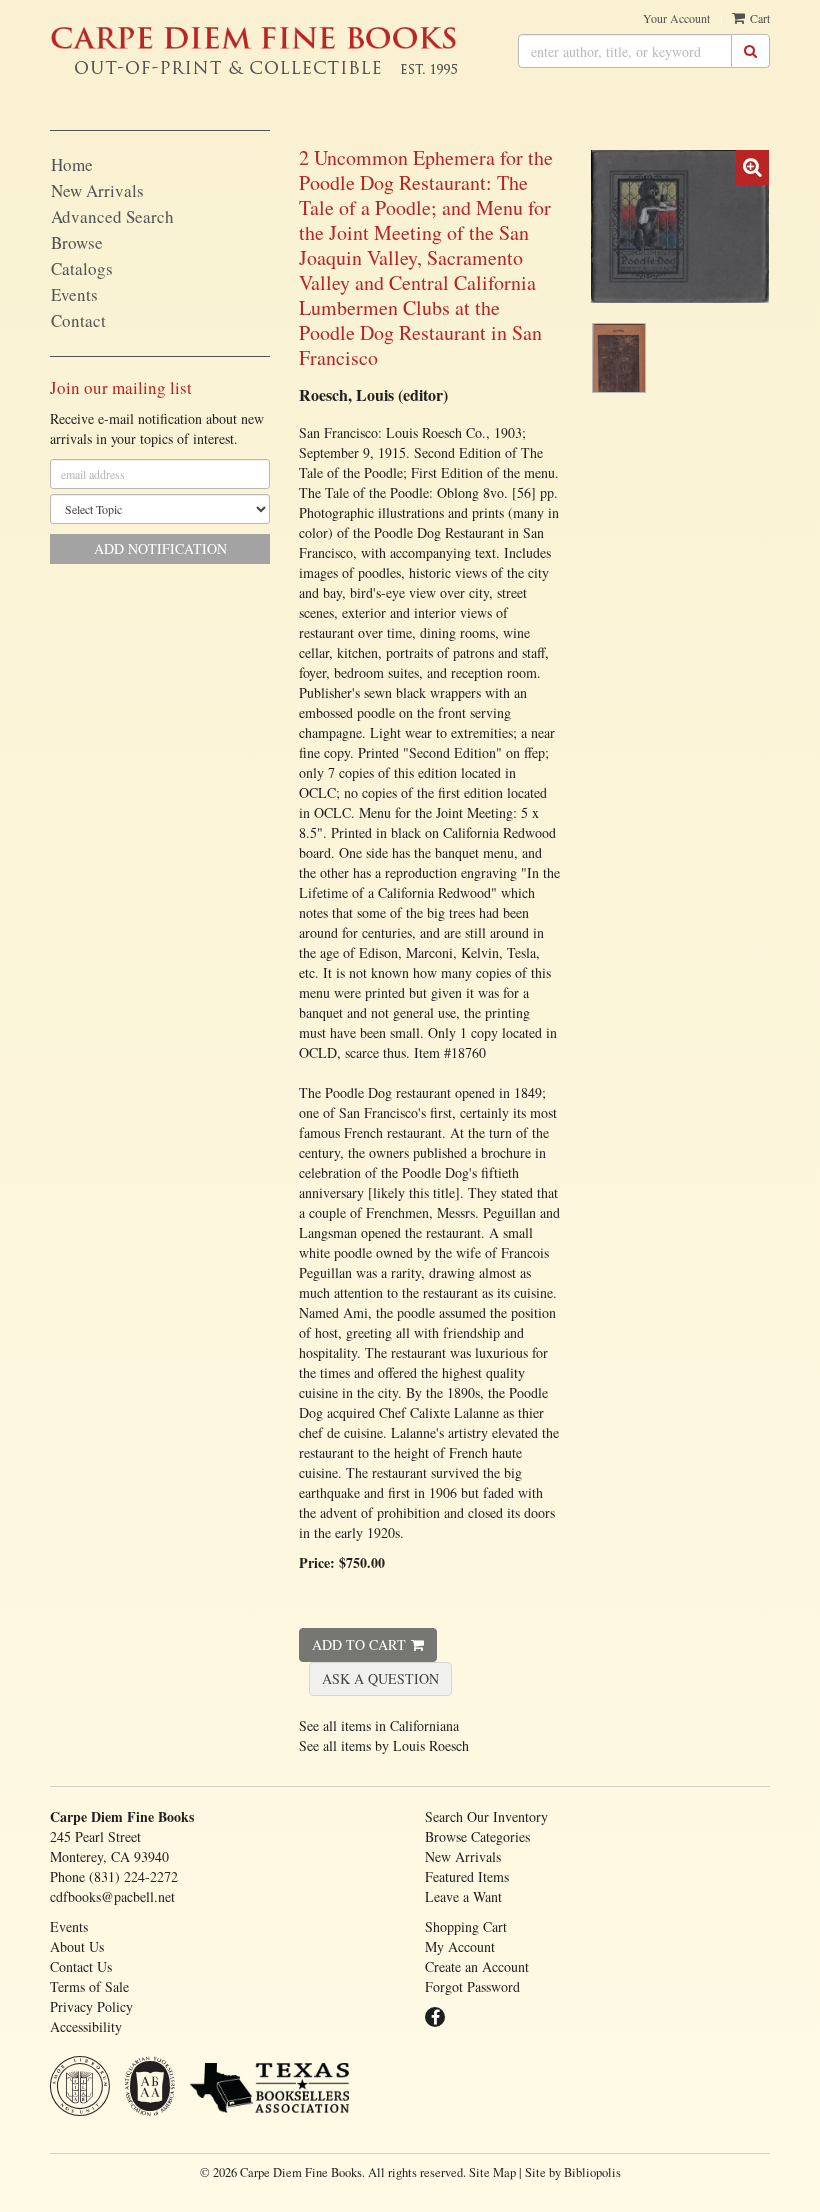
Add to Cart (359, 1644)
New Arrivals (97, 190)
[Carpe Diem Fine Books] (254, 37)
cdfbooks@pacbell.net (112, 1896)
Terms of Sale (89, 1986)
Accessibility (86, 2026)
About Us (77, 1946)
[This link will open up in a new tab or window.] (269, 2089)
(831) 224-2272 (133, 1876)
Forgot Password (472, 1986)
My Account (460, 1946)
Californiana (424, 1725)
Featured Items (467, 1876)
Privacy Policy (91, 2006)
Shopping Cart (466, 1926)
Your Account (676, 18)
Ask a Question (380, 1678)
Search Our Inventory (486, 1816)
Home (72, 164)
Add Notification (160, 548)
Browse (77, 242)
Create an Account (477, 1966)
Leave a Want (463, 1896)
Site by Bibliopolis (573, 2172)
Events (74, 294)
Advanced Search (112, 216)
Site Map (492, 2172)
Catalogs (82, 268)
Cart (758, 18)
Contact (78, 320)
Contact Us (81, 1966)
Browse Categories (477, 1836)
